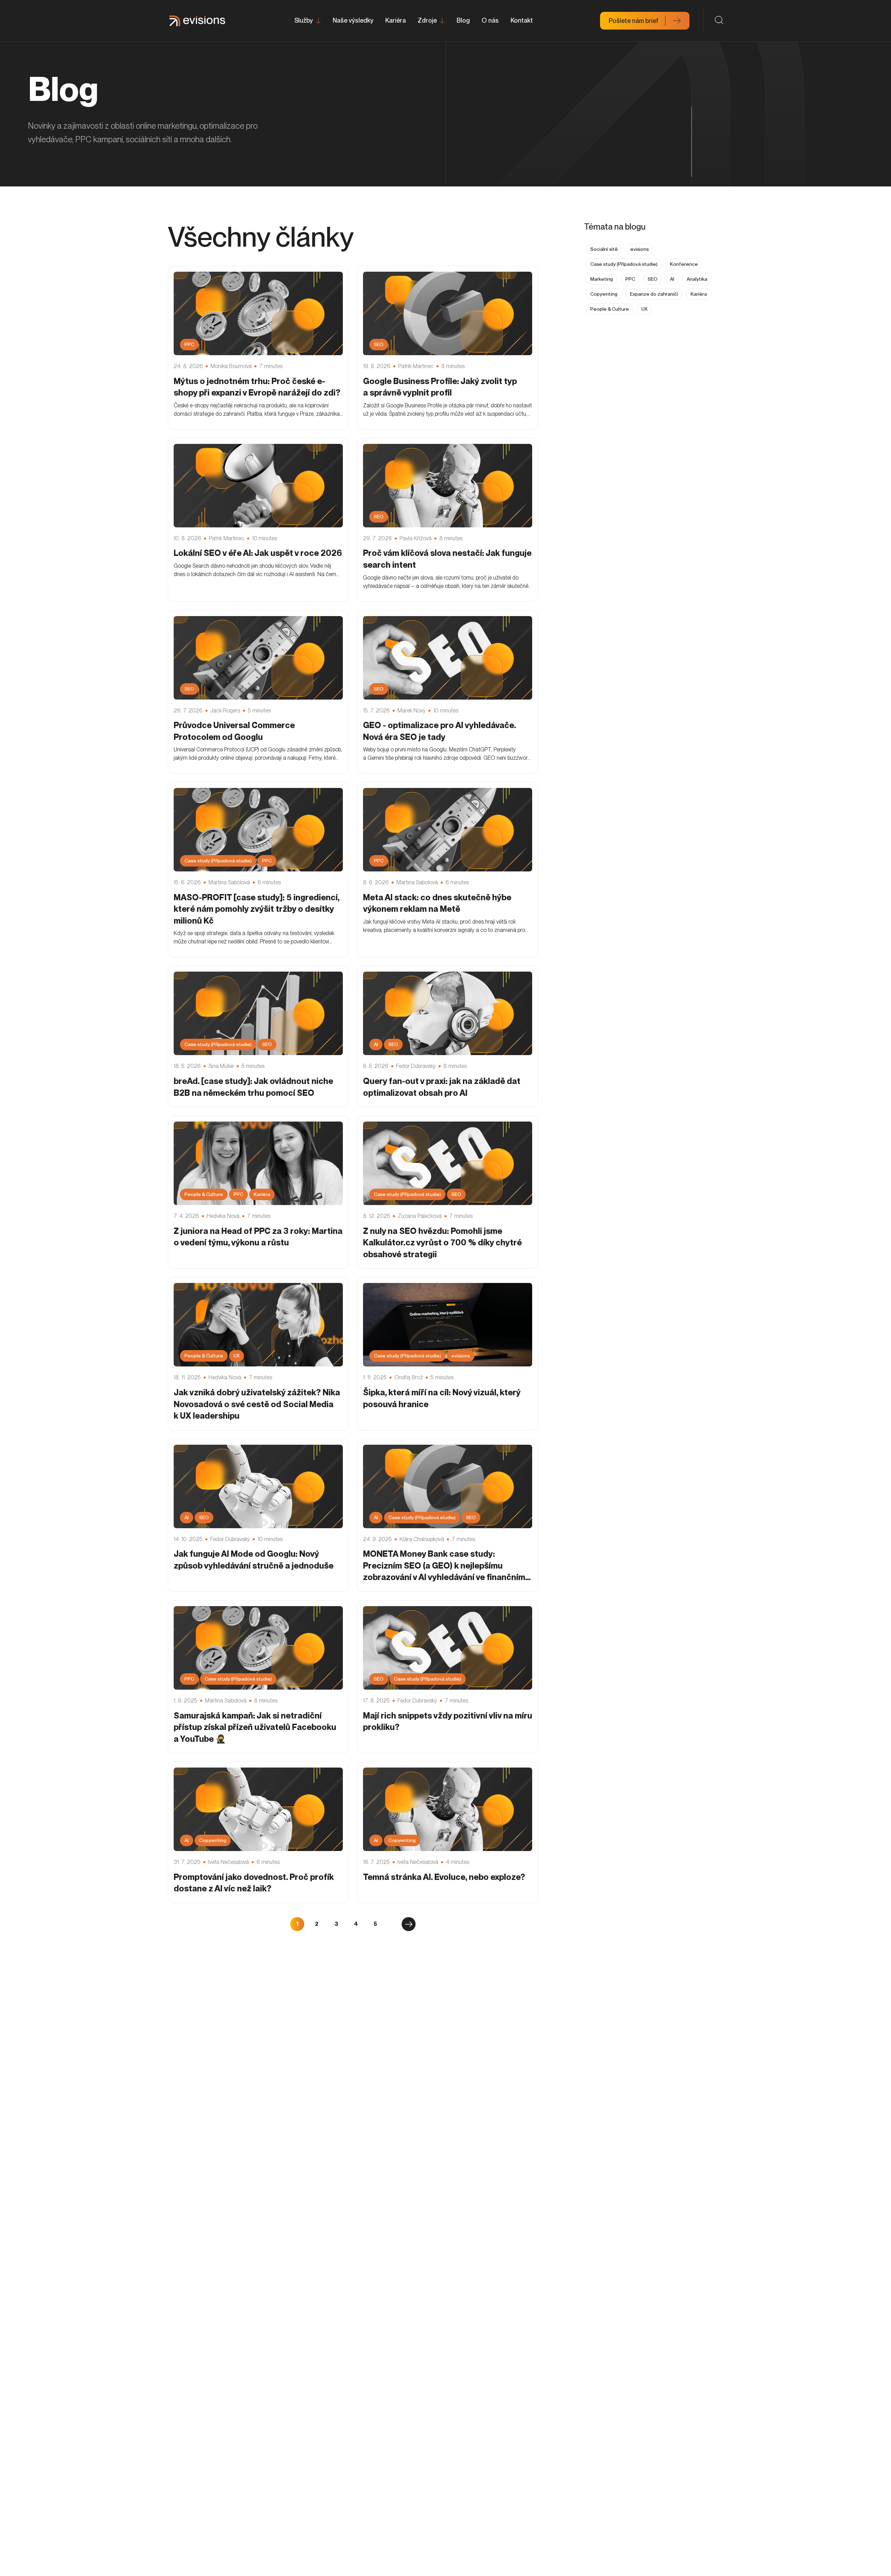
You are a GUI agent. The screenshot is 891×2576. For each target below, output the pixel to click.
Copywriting (604, 294)
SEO (653, 279)
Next (409, 1924)
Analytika (697, 279)
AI (672, 279)
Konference (684, 264)
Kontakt (522, 20)
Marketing (602, 279)
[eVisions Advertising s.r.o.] (197, 21)
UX (644, 309)
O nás (490, 20)
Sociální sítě (604, 249)
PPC (630, 279)
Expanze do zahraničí (654, 294)
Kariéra (396, 20)
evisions (640, 249)
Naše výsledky (353, 20)
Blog (463, 20)
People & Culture (610, 309)
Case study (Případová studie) (624, 264)
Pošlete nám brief (634, 21)
